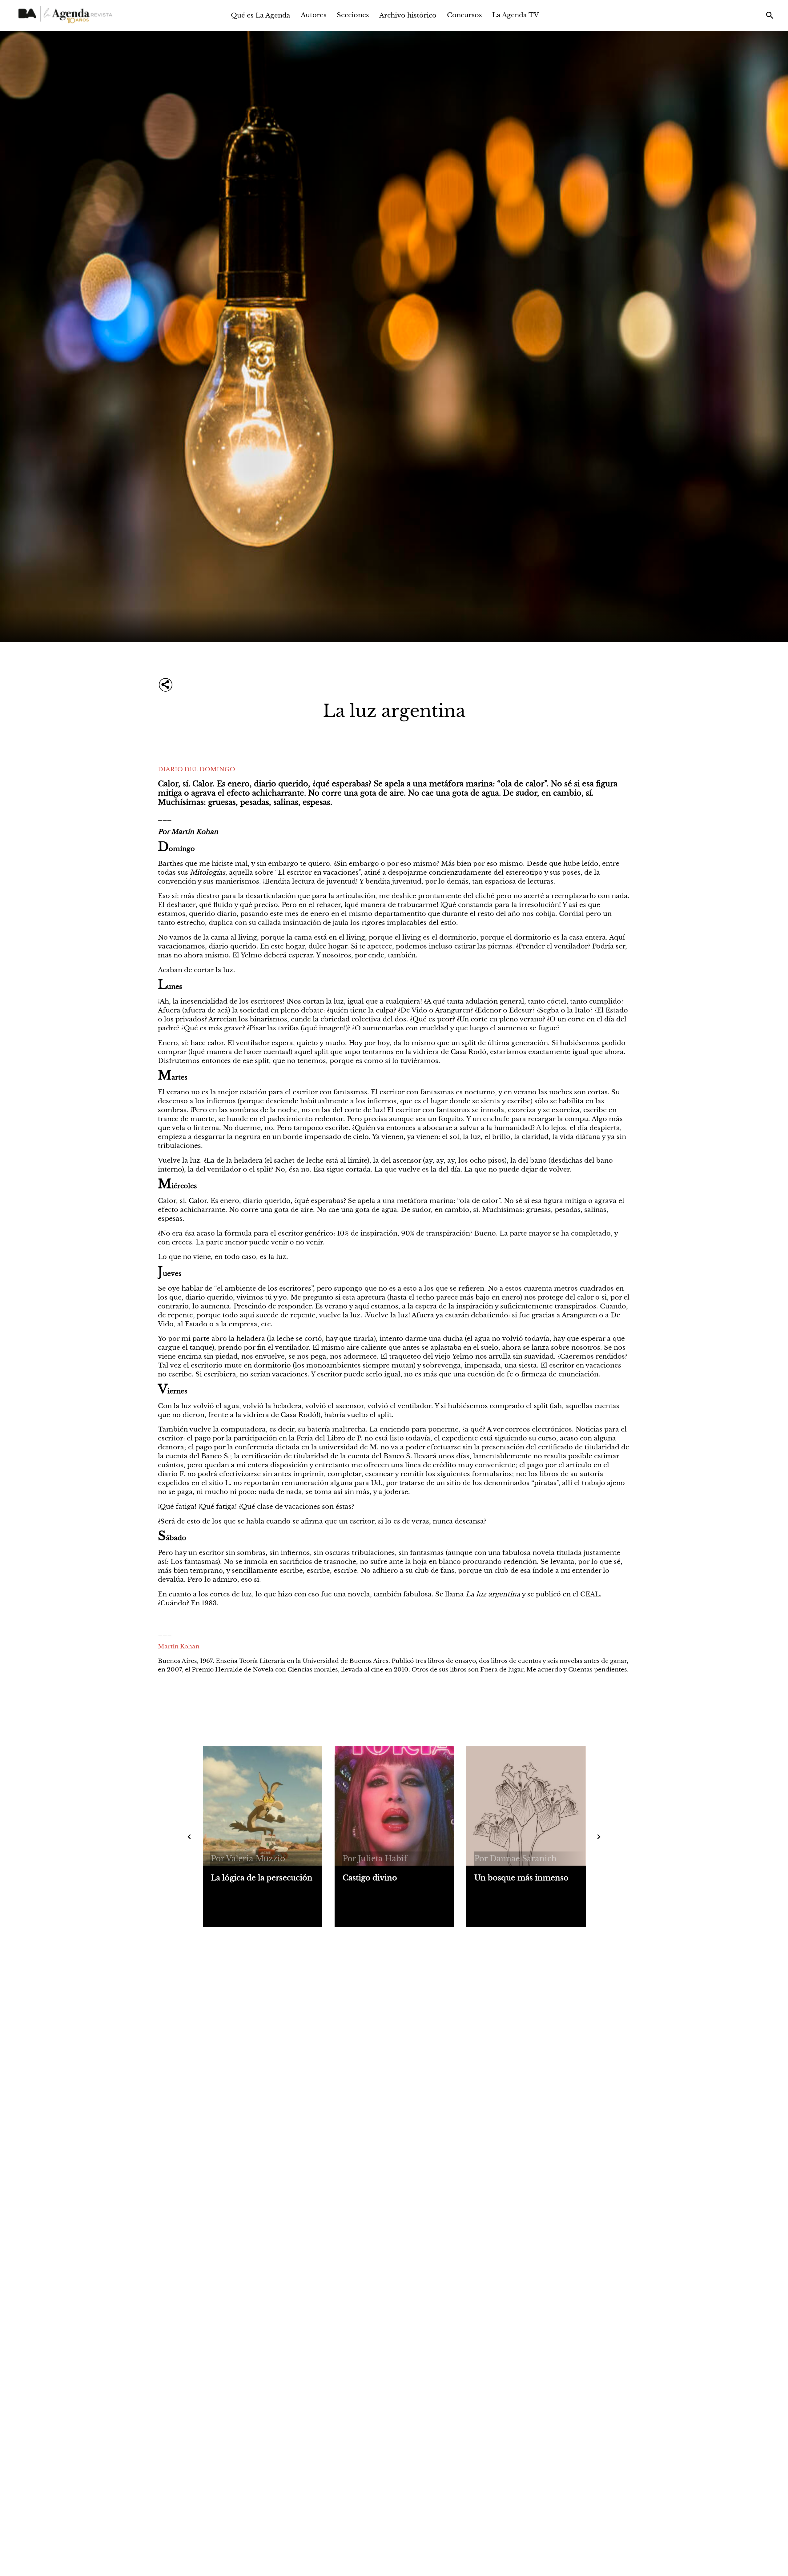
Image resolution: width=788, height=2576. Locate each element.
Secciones (353, 15)
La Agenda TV (515, 15)
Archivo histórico (408, 15)
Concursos (464, 15)
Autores (314, 15)
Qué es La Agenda (261, 15)
